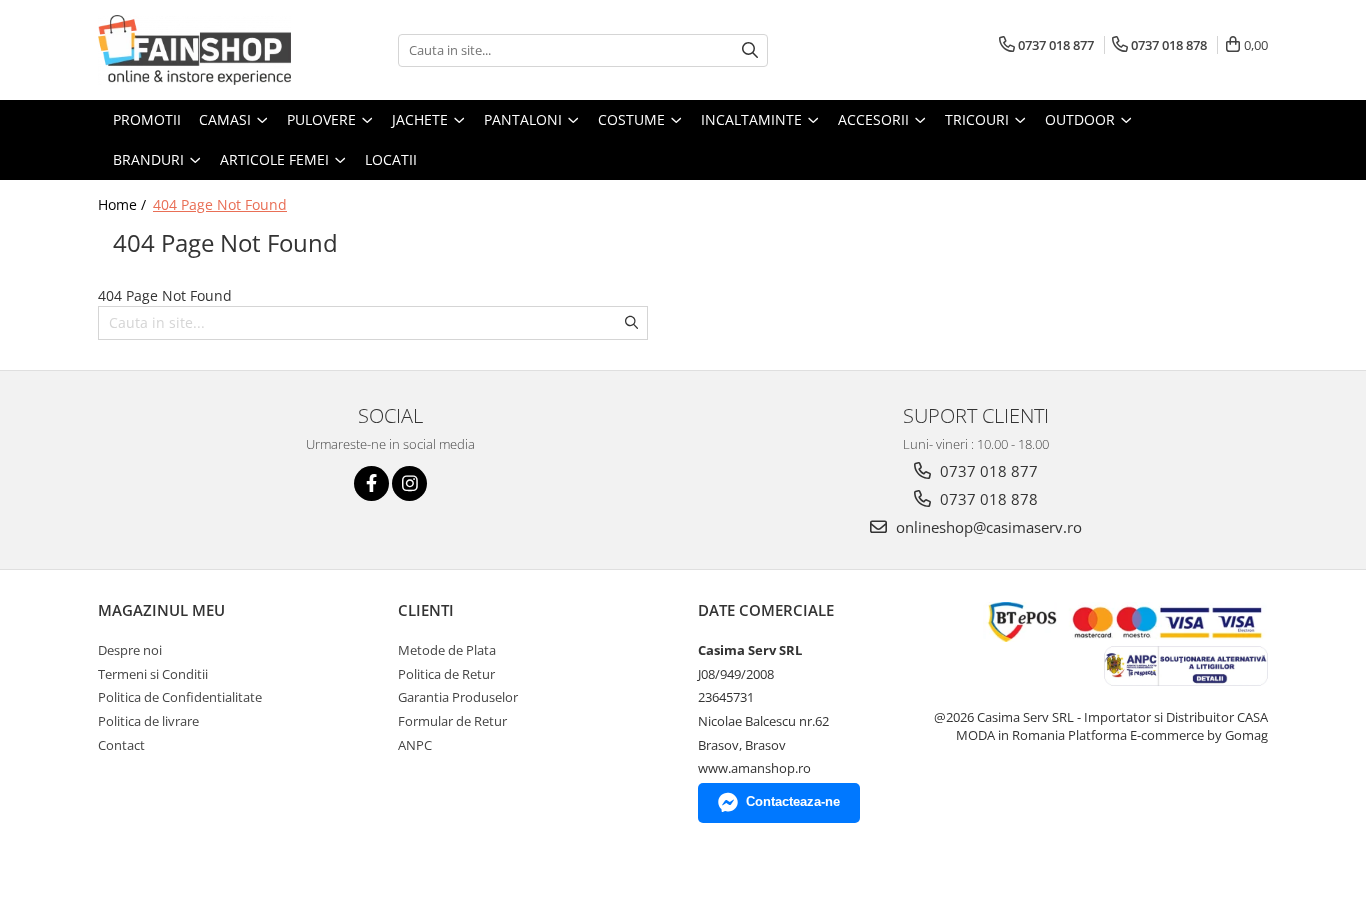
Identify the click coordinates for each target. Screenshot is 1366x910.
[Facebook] (371, 483)
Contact (121, 745)
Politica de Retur (446, 674)
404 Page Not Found (220, 204)
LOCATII (391, 159)
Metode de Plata (447, 650)
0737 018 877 (987, 471)
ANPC (415, 745)
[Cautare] (750, 50)
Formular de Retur (452, 721)
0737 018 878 (987, 499)
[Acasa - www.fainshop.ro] (198, 50)
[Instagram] (409, 483)
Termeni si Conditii (153, 674)
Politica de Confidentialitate (180, 697)
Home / (124, 204)
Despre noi (130, 650)
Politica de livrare (148, 721)
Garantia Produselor (458, 697)
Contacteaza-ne (793, 801)
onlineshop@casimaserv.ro (987, 527)
